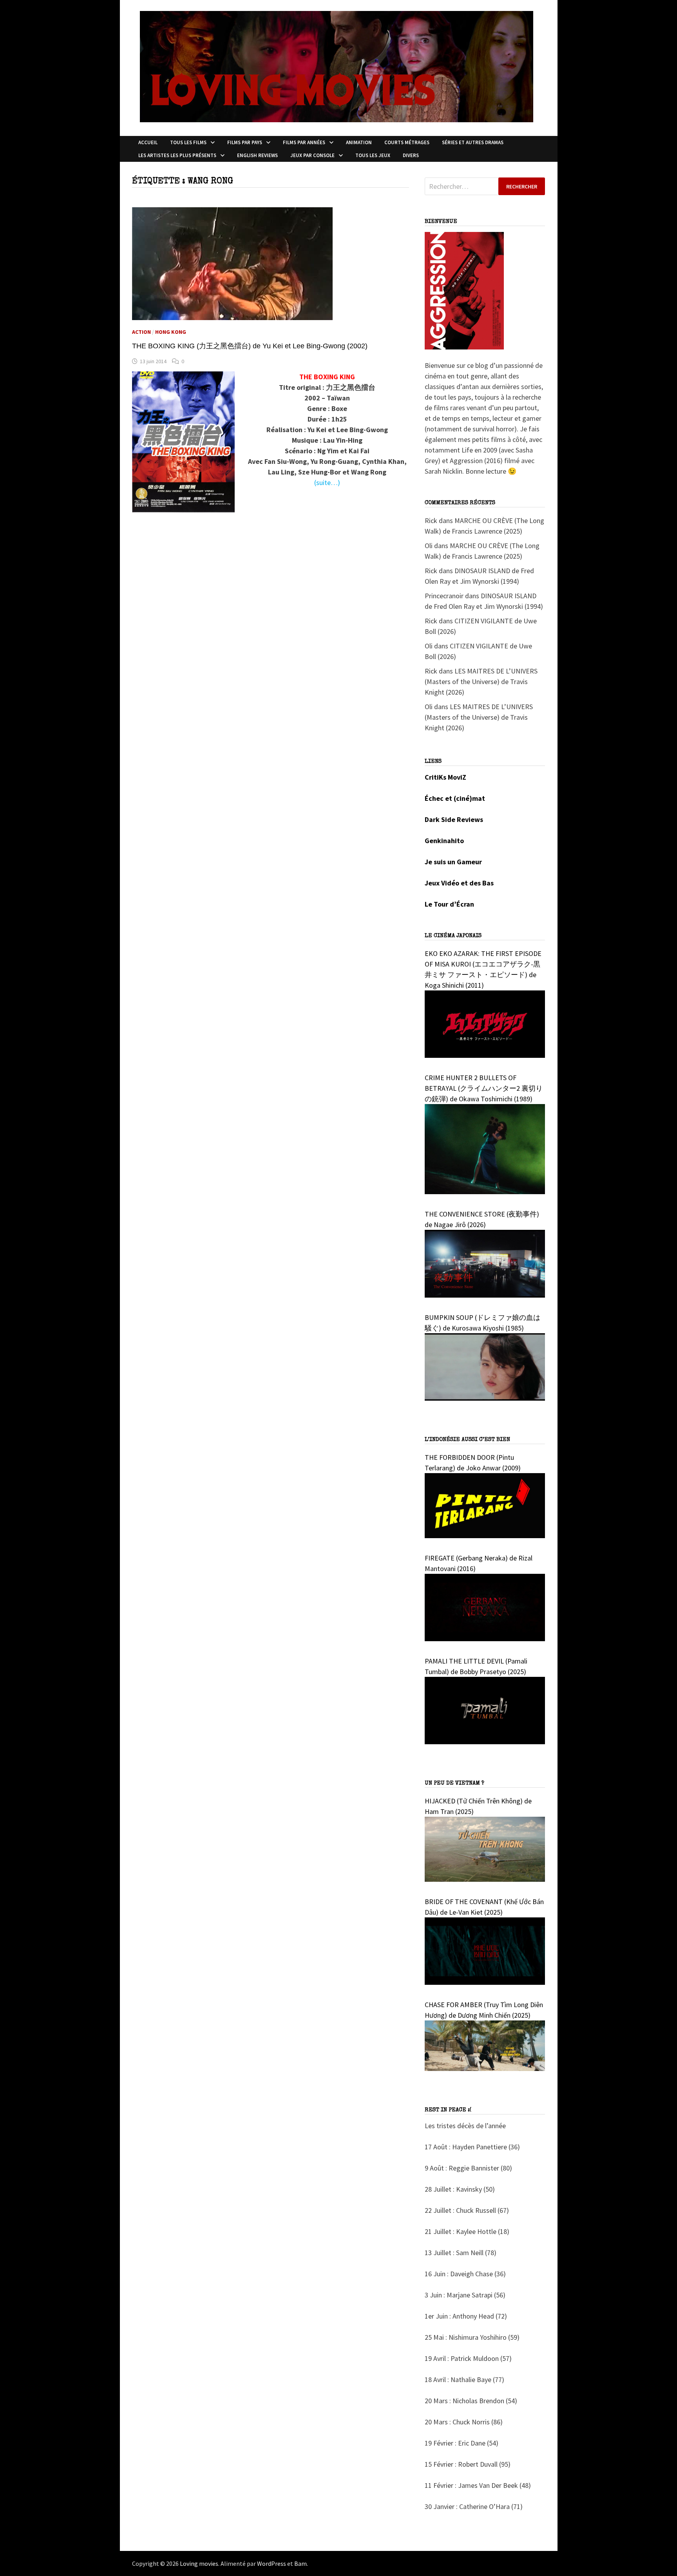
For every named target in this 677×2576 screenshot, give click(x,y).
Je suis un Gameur (453, 862)
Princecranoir (444, 596)
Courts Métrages (407, 142)
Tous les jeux (373, 155)
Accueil (148, 142)
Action (141, 332)
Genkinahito (444, 841)
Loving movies (199, 2563)
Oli (429, 546)
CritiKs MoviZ (445, 777)
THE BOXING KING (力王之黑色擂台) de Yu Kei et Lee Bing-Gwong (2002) (250, 346)
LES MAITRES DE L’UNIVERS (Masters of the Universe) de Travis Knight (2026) (481, 682)
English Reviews (257, 155)
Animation (359, 142)
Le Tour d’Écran (449, 904)
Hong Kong (171, 332)
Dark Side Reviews (454, 819)
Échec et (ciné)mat (455, 798)
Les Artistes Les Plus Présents (177, 155)
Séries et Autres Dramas (473, 142)
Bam (300, 2563)
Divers (411, 155)
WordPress (272, 2563)
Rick (431, 520)
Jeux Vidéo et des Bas (459, 883)
